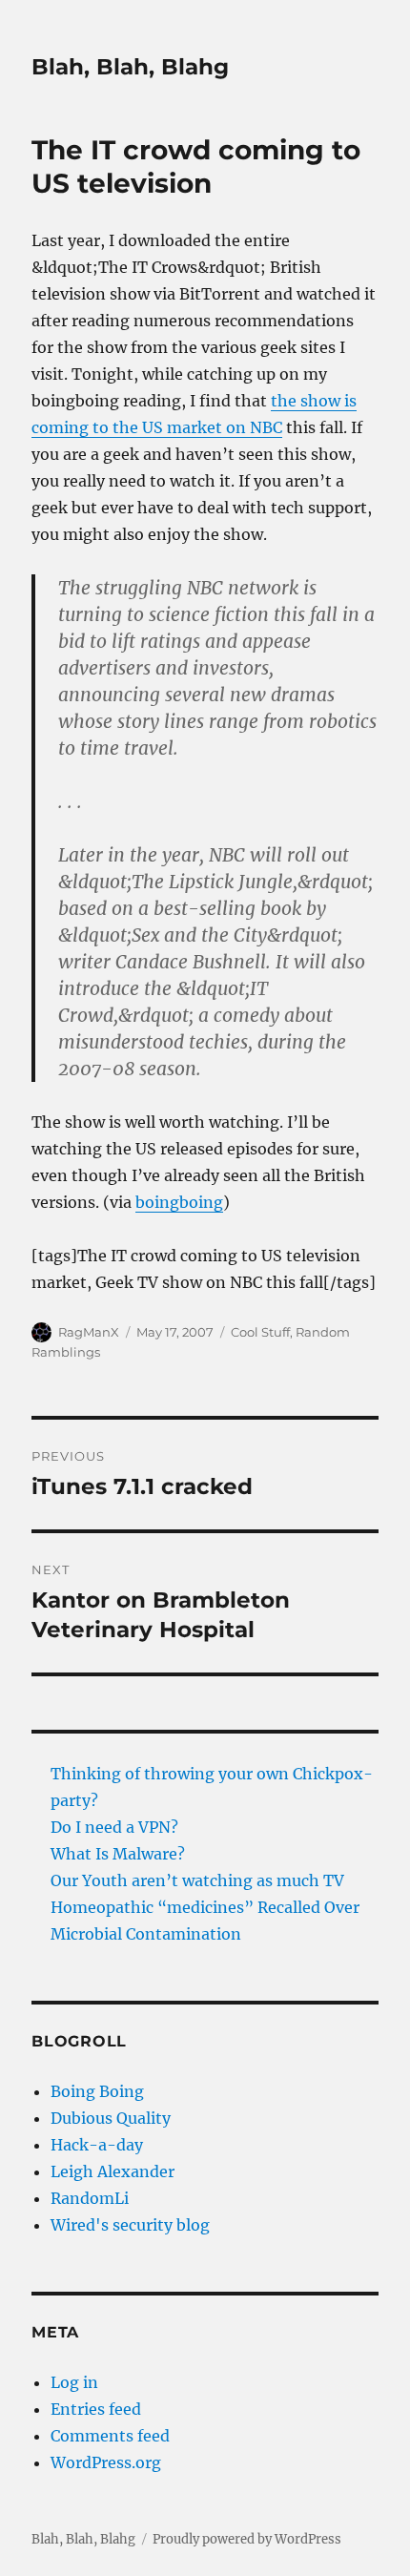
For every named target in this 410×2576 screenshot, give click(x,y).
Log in (74, 2382)
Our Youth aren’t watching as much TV (197, 1880)
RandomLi (90, 2198)
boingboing (179, 1202)
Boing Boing (97, 2091)
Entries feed (96, 2409)
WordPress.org (106, 2462)
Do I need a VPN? (114, 1827)
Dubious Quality (111, 2118)
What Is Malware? (118, 1854)
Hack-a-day (97, 2145)
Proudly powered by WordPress (247, 2539)
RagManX (89, 1332)
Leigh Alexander (113, 2171)
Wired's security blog (130, 2225)
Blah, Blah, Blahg (130, 67)
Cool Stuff (260, 1332)
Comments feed (110, 2436)
